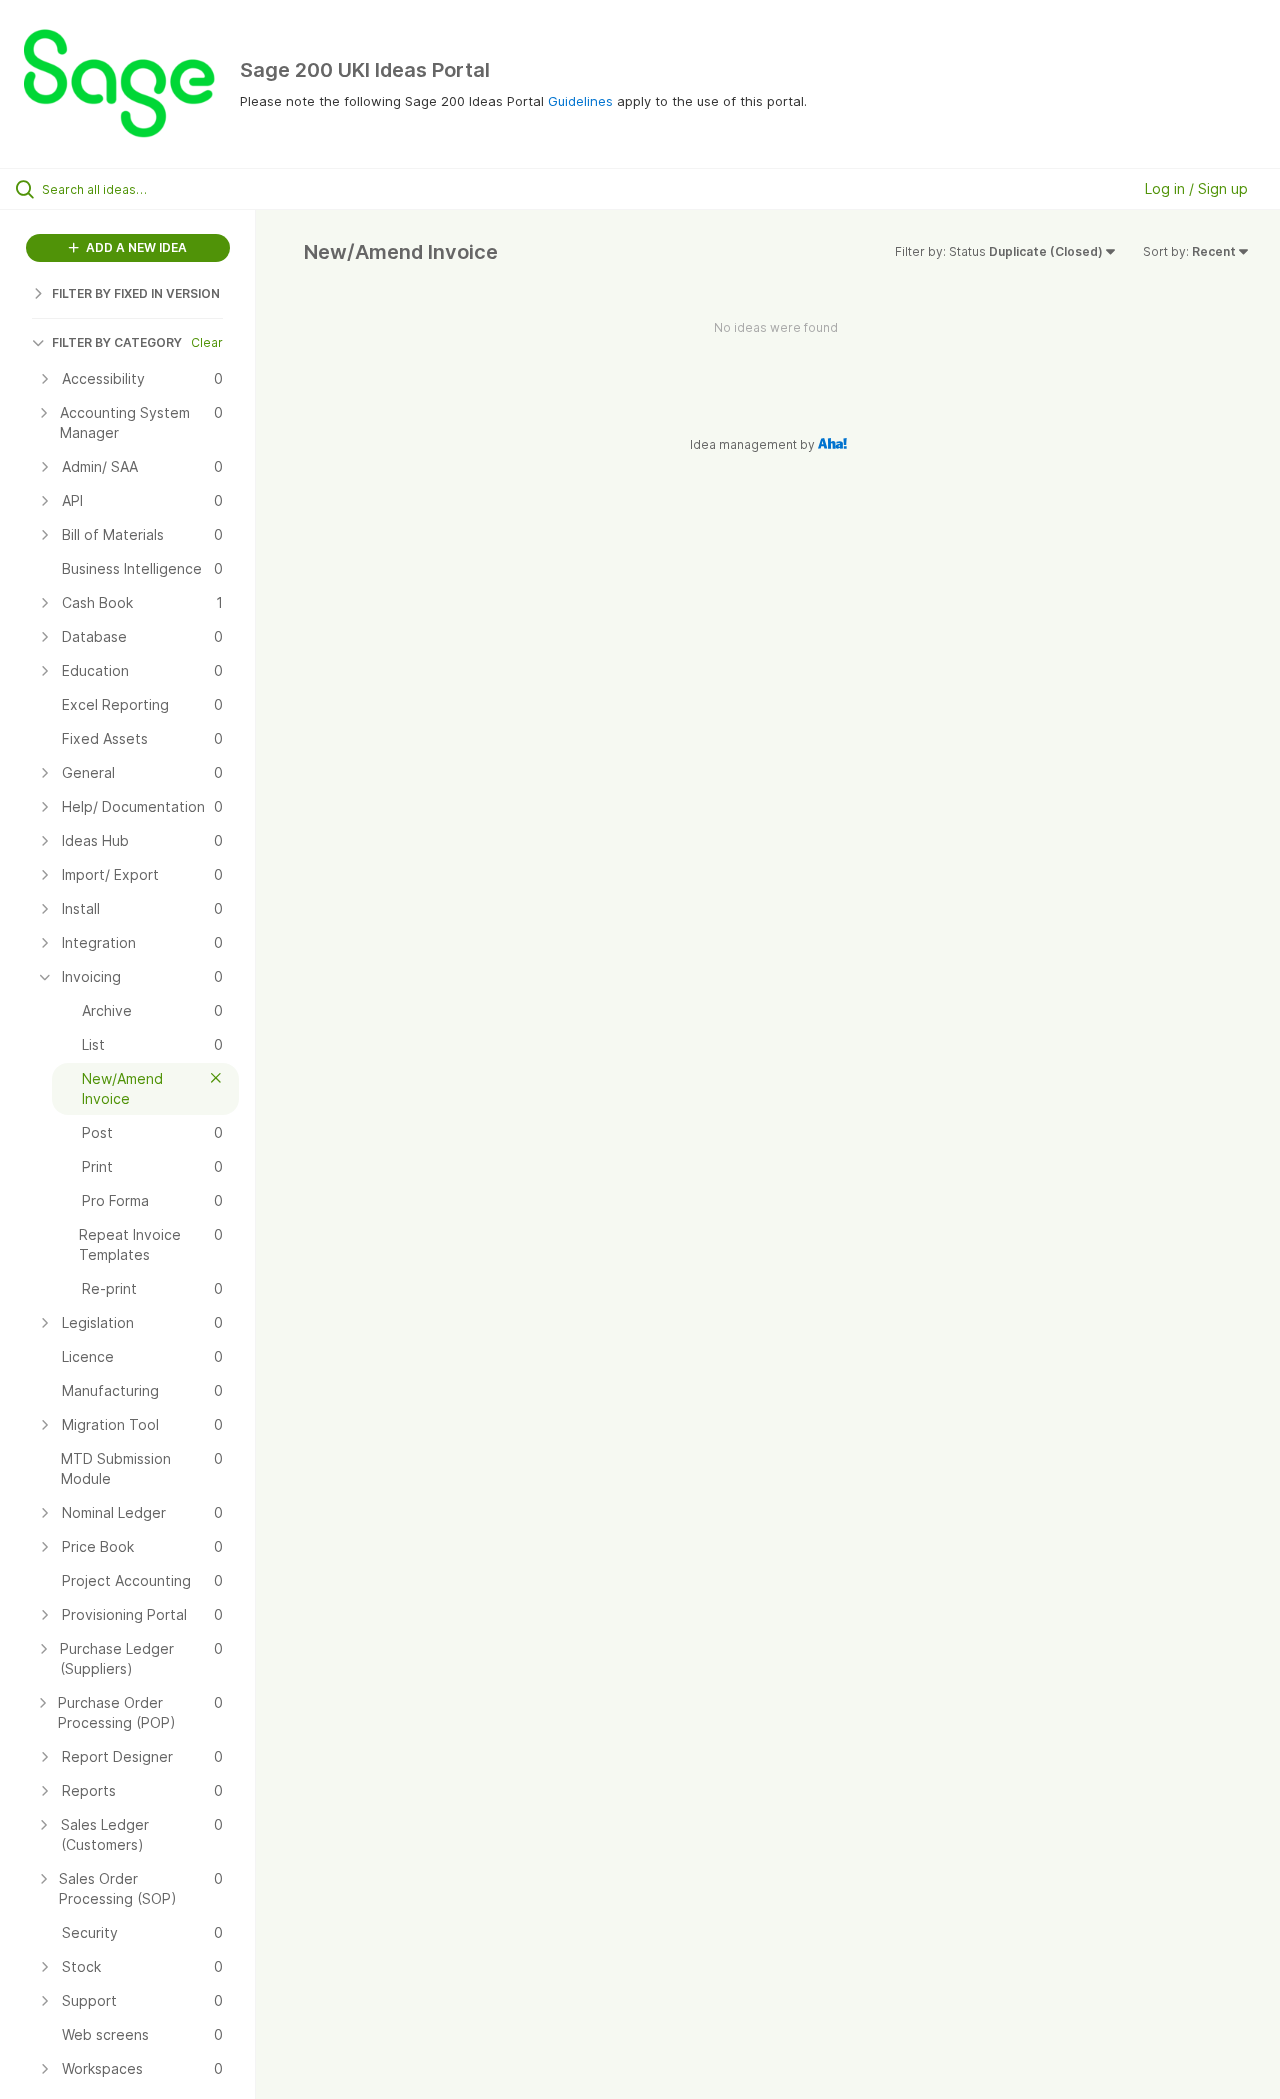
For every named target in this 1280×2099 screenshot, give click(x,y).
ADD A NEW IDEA (135, 247)
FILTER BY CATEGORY (117, 342)
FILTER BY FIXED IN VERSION (136, 293)
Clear (207, 342)
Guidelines (580, 101)
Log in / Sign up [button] (1196, 188)
